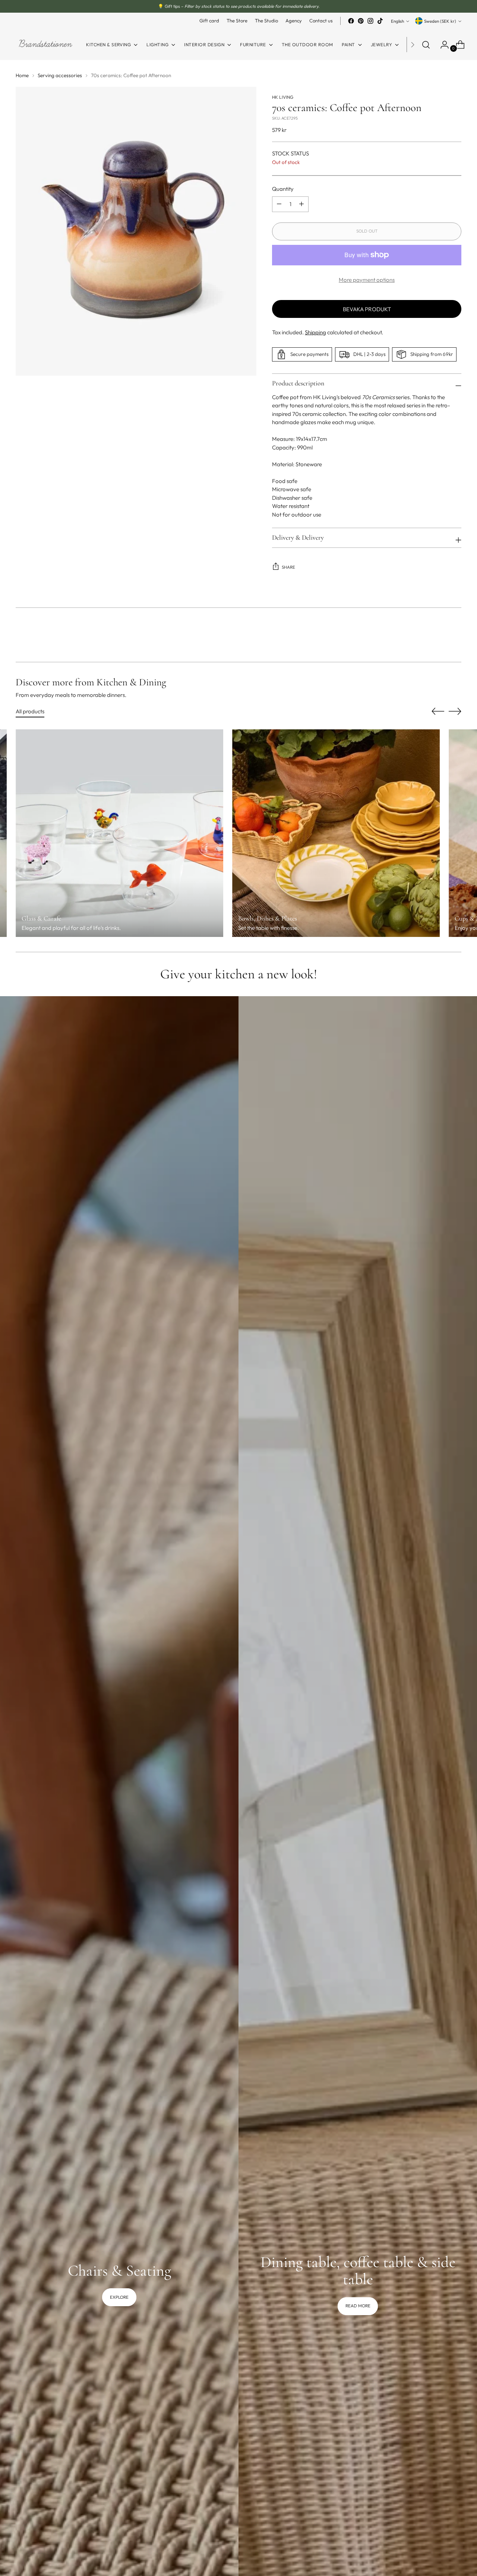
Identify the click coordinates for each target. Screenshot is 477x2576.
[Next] (413, 45)
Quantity (283, 189)
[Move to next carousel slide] (455, 636)
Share (288, 567)
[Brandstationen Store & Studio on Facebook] (351, 21)
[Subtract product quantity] (301, 204)
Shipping (315, 332)
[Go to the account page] (442, 45)
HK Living (283, 97)
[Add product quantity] (279, 204)
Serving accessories (60, 75)
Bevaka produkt (367, 309)
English (397, 21)
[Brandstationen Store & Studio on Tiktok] (380, 21)
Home (22, 75)
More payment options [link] (367, 280)
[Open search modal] (426, 45)
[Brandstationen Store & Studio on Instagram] (370, 21)
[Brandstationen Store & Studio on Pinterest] (361, 21)
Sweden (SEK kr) (440, 21)
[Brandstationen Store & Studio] (45, 45)
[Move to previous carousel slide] (438, 637)
